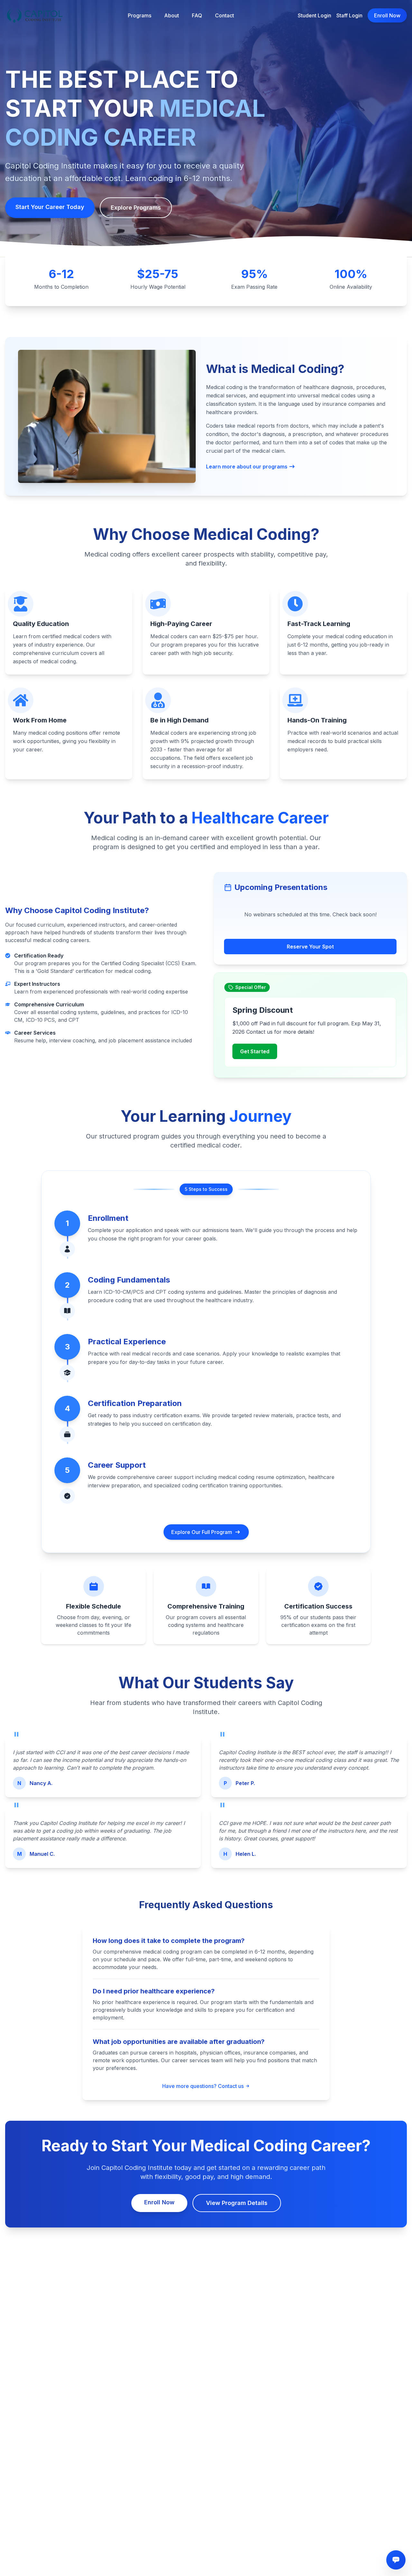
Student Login (314, 15)
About (172, 15)
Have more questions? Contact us (203, 2086)
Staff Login (349, 15)
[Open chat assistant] (396, 2560)
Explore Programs (136, 208)
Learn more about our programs (247, 467)
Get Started (255, 1051)
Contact (225, 15)
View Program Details (237, 2203)
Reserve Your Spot (310, 947)
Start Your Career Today (50, 207)
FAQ (197, 15)
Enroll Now (387, 15)
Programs (140, 15)
